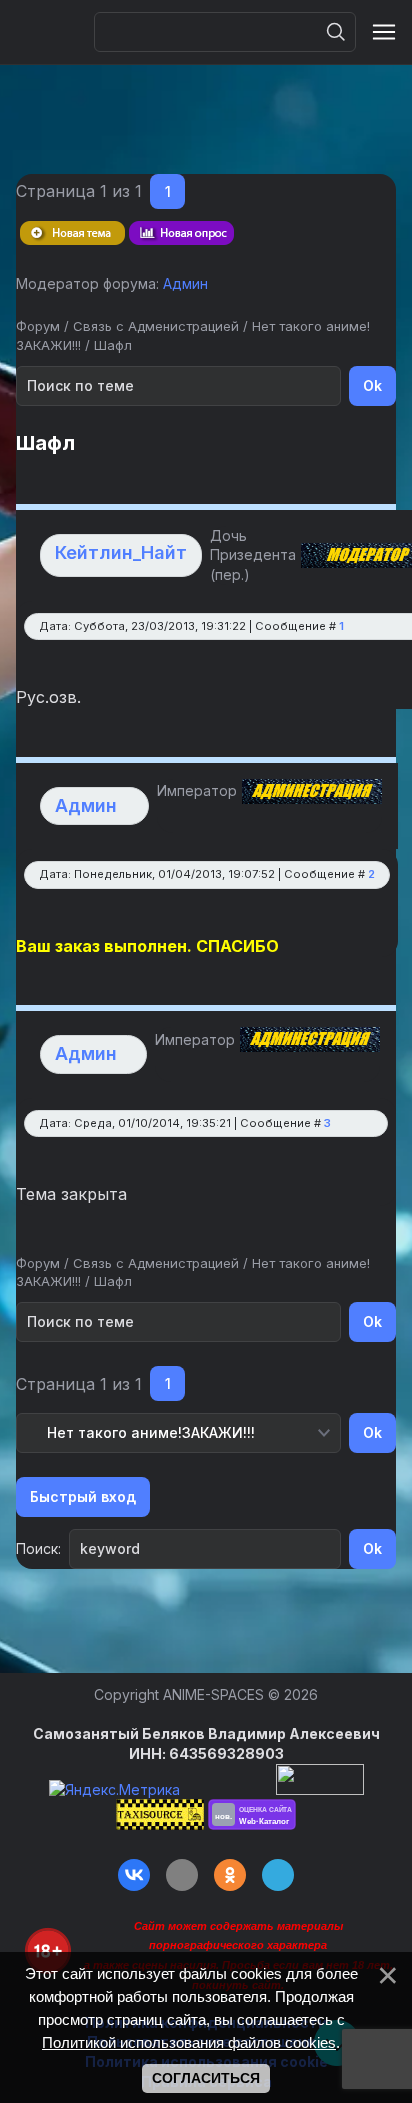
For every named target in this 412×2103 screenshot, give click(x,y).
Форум (38, 326)
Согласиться (206, 2078)
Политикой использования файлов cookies (189, 2042)
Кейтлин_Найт (121, 552)
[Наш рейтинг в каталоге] (252, 1814)
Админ (185, 283)
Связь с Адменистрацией (156, 326)
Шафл (113, 345)
